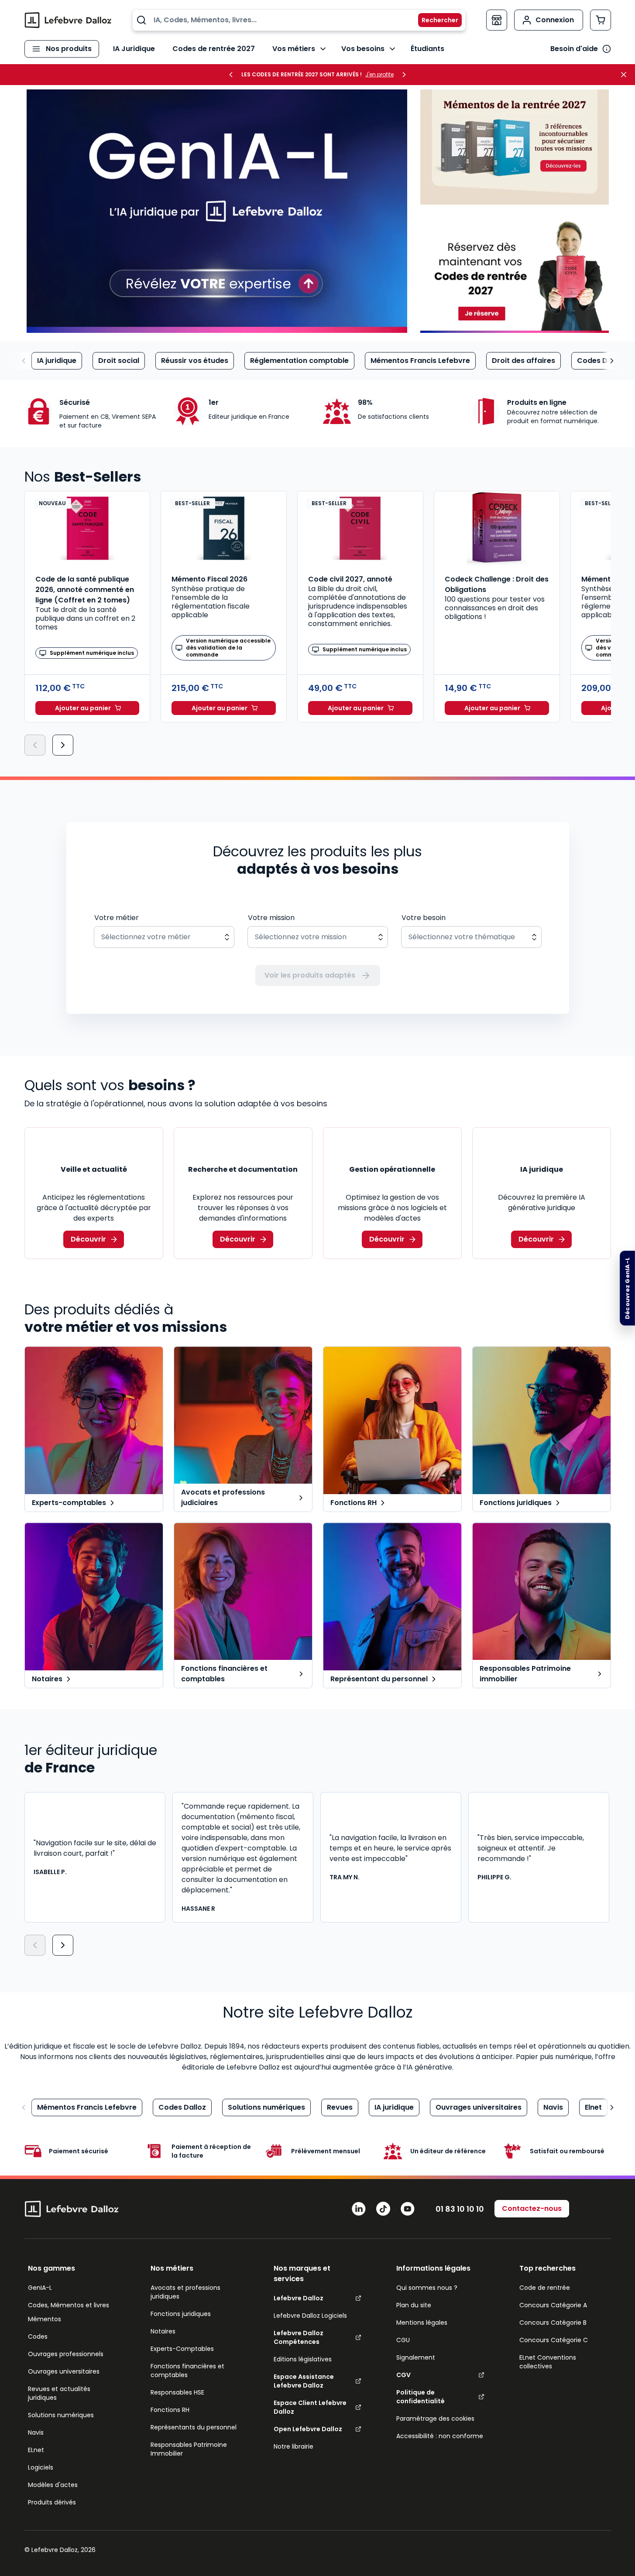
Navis (553, 2107)
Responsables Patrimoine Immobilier (189, 2449)
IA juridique (57, 361)
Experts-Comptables (182, 2349)
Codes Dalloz (601, 361)
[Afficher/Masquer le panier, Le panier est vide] (601, 20)
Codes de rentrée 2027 (214, 49)
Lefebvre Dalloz (299, 2298)
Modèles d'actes (53, 2485)
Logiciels (41, 2467)
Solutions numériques (266, 2107)
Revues (340, 2107)
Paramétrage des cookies (435, 2419)
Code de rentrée (545, 2288)
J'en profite (379, 75)
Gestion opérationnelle (392, 1169)
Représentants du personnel (194, 2427)
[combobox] (299, 20)
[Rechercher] (435, 20)
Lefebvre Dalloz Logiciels (310, 2316)
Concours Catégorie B (553, 2323)
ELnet (36, 2450)
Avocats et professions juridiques (185, 2292)
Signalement (416, 2357)
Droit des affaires (523, 361)
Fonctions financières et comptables (187, 2371)
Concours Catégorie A (553, 2305)
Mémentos (45, 2319)
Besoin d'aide (574, 49)
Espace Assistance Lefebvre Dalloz (304, 2381)
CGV (403, 2375)
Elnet (593, 2107)
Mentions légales (422, 2323)
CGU (403, 2340)
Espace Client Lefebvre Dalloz (310, 2407)
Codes (38, 2337)
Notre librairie (293, 2446)
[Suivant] (63, 745)
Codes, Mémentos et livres (69, 2305)
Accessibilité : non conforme (440, 2436)
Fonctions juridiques (181, 2314)
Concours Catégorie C (554, 2340)
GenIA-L (40, 2288)
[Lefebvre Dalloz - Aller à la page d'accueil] (68, 20)
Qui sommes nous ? (427, 2288)
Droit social (119, 361)
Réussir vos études (195, 361)
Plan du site (414, 2305)
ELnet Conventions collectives (548, 2362)
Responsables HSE (177, 2392)
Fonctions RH (170, 2410)
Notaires (163, 2331)
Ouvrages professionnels (66, 2354)
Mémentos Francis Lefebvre (420, 361)
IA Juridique (134, 49)
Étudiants (427, 49)
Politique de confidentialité (420, 2397)
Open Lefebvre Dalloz (308, 2429)
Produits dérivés (52, 2502)
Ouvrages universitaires (479, 2107)
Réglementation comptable (299, 361)
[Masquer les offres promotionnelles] (626, 75)
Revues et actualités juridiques (59, 2393)
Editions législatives (303, 2359)
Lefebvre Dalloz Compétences (299, 2337)
